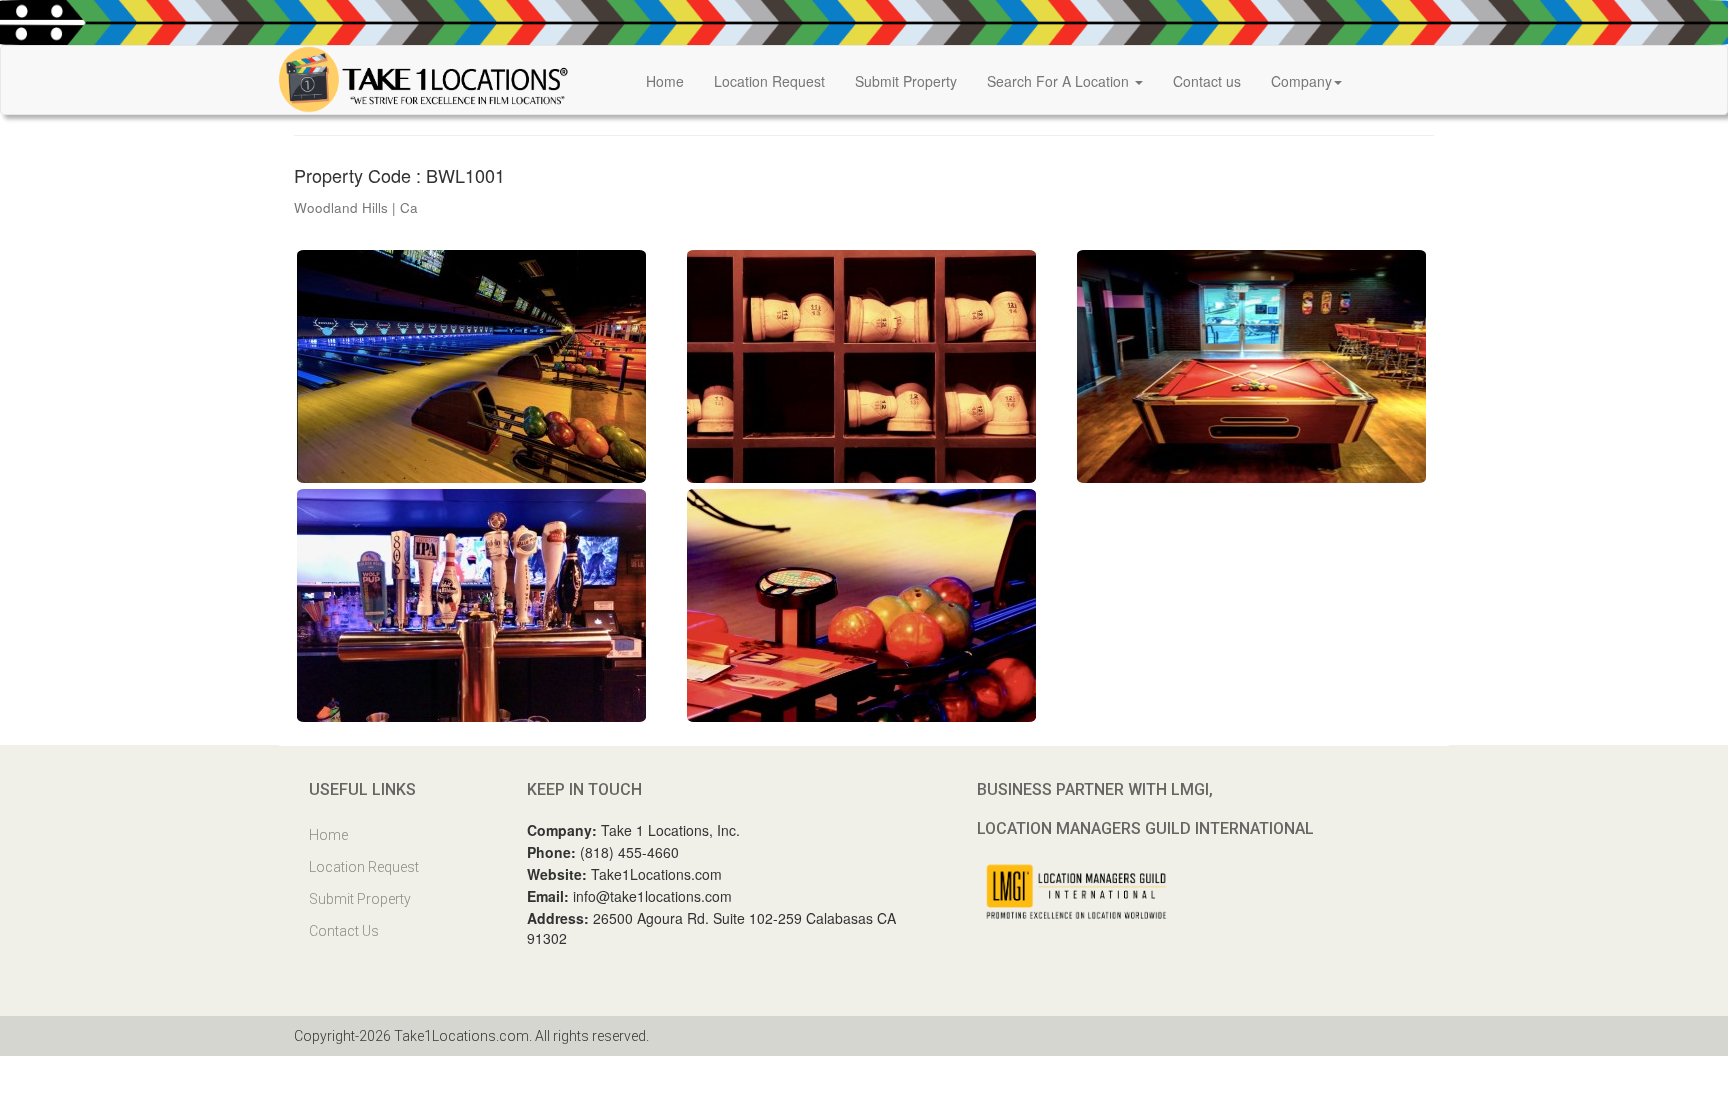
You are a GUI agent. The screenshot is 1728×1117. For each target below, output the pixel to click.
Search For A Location (1060, 81)
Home (665, 81)
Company (1301, 81)
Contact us (1207, 81)
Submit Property (906, 81)
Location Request (769, 81)
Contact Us (344, 931)
